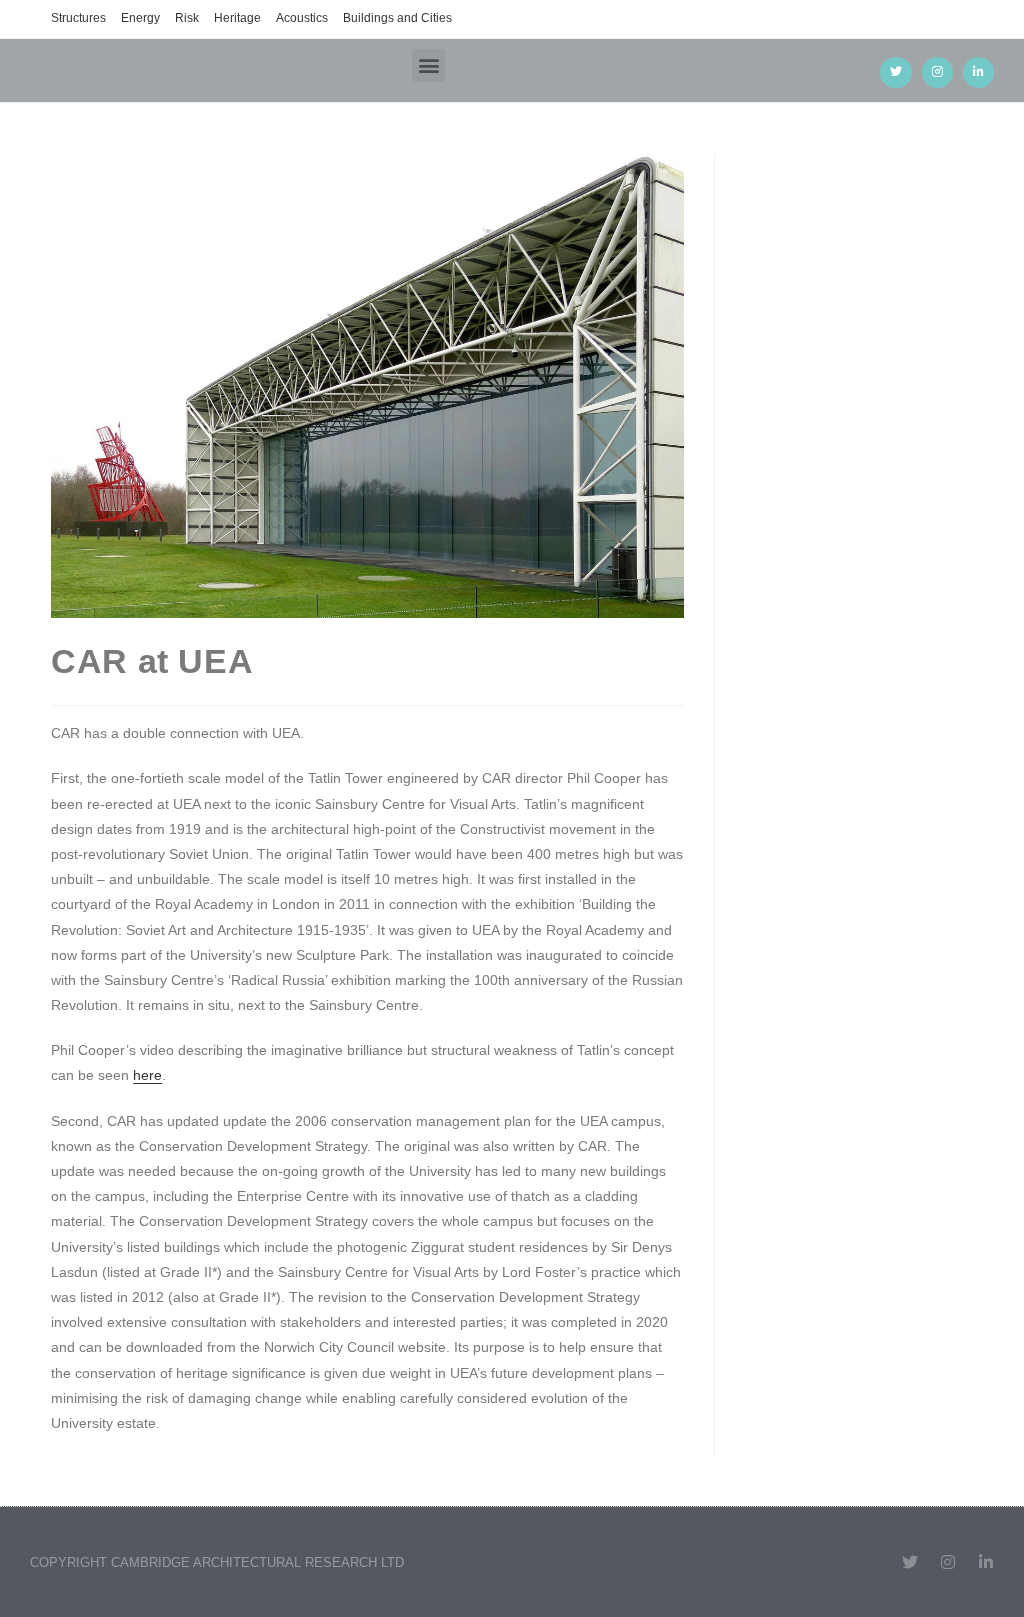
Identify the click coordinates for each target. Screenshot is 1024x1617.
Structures (78, 18)
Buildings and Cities (397, 18)
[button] (428, 65)
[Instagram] (937, 72)
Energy (140, 18)
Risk (187, 18)
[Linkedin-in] (978, 72)
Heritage (237, 18)
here (147, 1075)
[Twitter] (895, 72)
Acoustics (302, 18)
